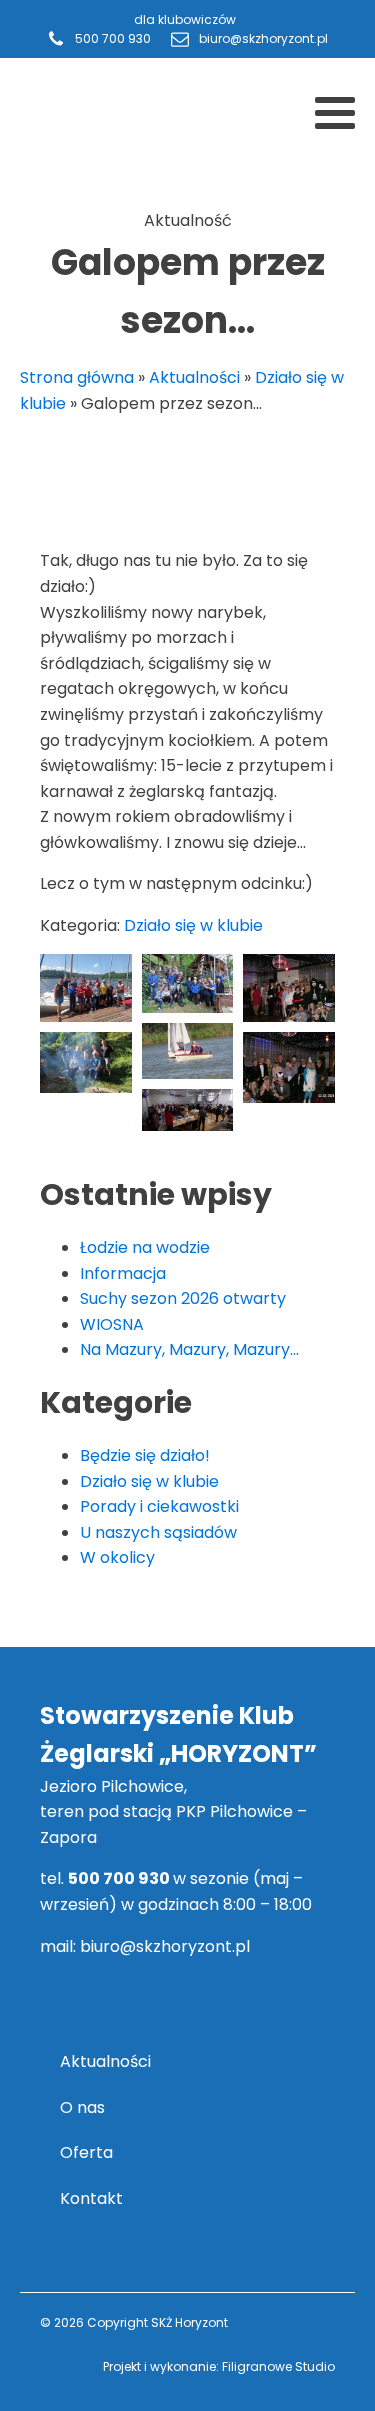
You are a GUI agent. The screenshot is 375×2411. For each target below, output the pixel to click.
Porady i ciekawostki (159, 1506)
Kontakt (91, 2198)
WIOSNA (112, 1324)
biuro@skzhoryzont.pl (165, 1946)
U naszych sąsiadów (158, 1532)
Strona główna (77, 377)
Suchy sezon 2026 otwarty (183, 1298)
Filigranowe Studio (278, 2366)
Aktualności (194, 377)
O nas (82, 2107)
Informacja (123, 1273)
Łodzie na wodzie (145, 1247)
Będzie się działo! (145, 1455)
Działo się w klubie (193, 925)
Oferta (86, 2152)
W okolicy (117, 1557)
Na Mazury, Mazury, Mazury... (189, 1349)
